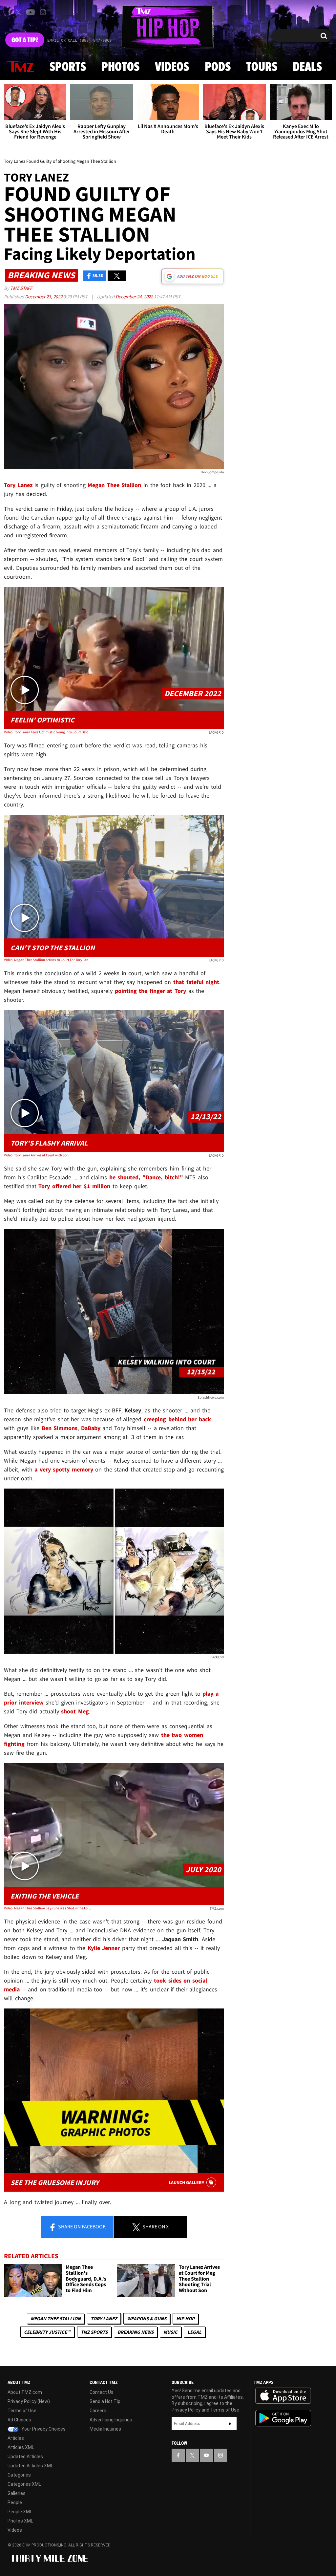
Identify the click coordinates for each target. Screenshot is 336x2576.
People (15, 2502)
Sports (68, 67)
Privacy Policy (186, 2410)
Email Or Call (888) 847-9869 (79, 41)
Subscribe (230, 2424)
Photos (120, 67)
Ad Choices (19, 2420)
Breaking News (136, 2332)
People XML (20, 2512)
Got (25, 40)
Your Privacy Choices (43, 2429)
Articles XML (21, 2447)
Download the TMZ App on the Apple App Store (283, 2396)
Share (81, 2226)
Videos (172, 67)
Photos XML (20, 2521)
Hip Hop (185, 2318)
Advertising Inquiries (111, 2420)
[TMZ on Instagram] (43, 12)
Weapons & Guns (147, 2318)
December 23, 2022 (44, 297)
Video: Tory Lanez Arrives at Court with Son (36, 1155)
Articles (16, 2438)
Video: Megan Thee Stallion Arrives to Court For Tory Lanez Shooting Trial (48, 960)
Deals (307, 67)
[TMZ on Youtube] (31, 12)
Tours (262, 67)
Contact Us (102, 2392)
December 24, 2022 (135, 297)
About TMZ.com (25, 2392)
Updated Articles (25, 2457)
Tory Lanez (104, 2318)
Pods (218, 67)
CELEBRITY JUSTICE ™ (47, 2332)
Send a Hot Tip (105, 2401)
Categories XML (24, 2484)
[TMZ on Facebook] (9, 12)
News (20, 67)
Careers (98, 2411)
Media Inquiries (105, 2429)
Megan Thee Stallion (56, 2318)
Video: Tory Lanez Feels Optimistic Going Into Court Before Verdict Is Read (48, 732)
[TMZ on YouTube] (206, 2455)
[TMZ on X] (19, 12)
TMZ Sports (94, 2332)
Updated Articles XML (30, 2466)
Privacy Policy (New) (29, 2401)
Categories (19, 2475)
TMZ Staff (21, 288)
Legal (194, 2332)
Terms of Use (22, 2411)
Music (170, 2332)
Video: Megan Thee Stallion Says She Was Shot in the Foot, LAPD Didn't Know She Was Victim (48, 1908)
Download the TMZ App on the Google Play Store (283, 2418)
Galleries (17, 2493)
